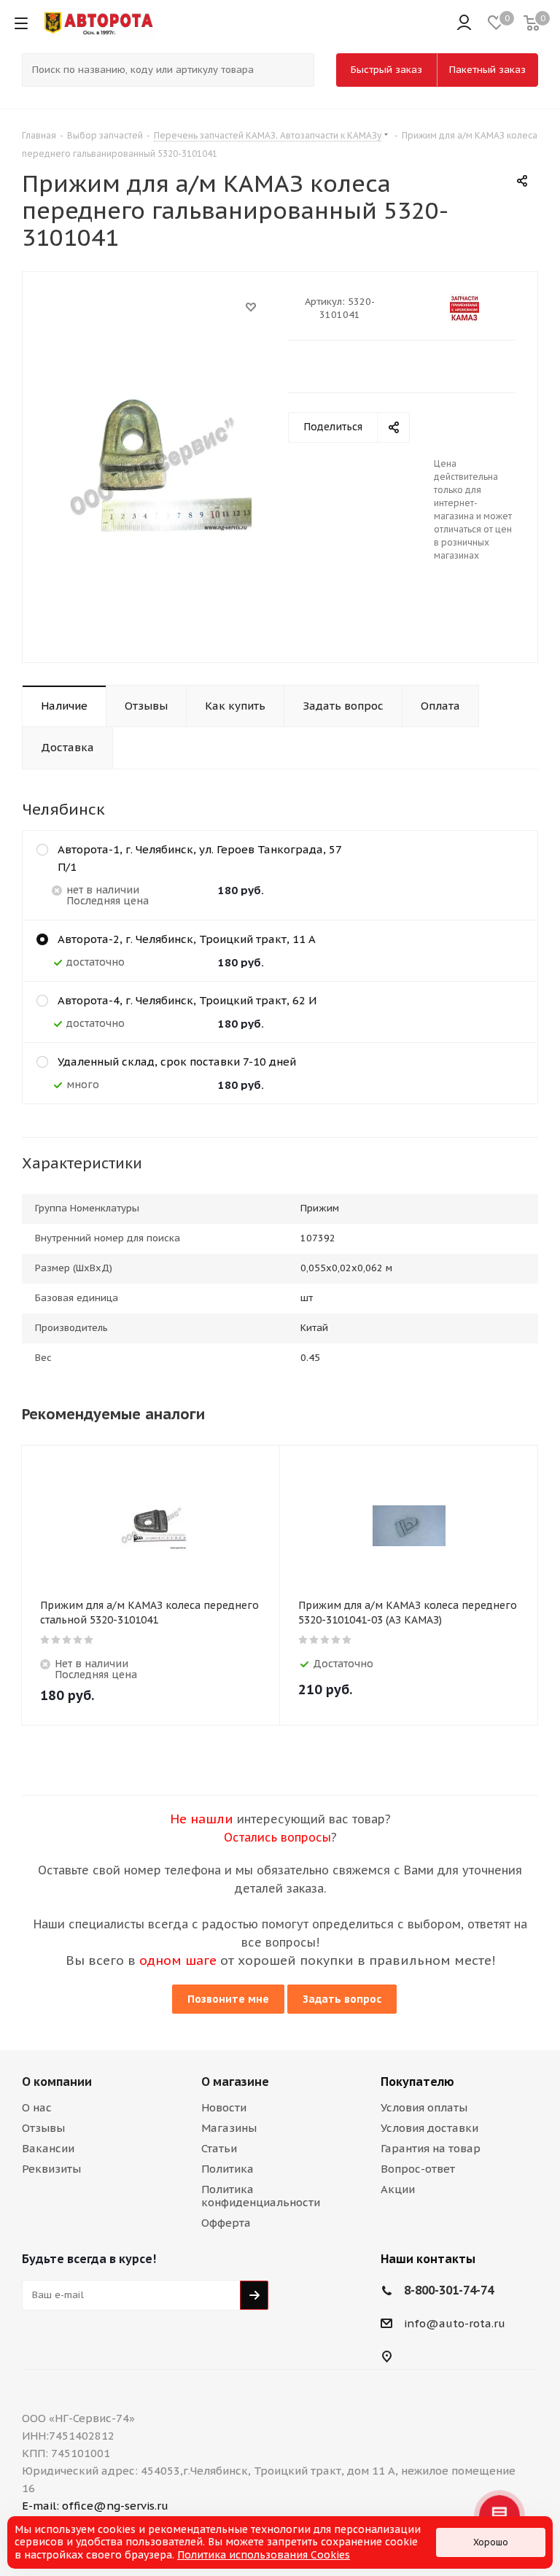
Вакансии (48, 2148)
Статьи (219, 2148)
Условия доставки (429, 2128)
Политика (227, 2169)
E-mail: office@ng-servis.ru (95, 2506)
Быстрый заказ (386, 70)
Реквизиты (51, 2169)
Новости (224, 2107)
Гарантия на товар (431, 2148)
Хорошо (491, 2542)
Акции (398, 2189)
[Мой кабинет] (464, 23)
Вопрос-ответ (418, 2169)
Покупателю (417, 2082)
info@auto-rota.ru (455, 2323)
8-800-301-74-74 (449, 2290)
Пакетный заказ (487, 70)
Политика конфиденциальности (261, 2196)
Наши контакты (428, 2259)
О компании (57, 2082)
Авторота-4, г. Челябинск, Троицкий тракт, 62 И (187, 1000)
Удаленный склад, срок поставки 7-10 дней (177, 1062)
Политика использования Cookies (264, 2555)
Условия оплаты (424, 2107)
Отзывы (43, 2128)
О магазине (235, 2082)
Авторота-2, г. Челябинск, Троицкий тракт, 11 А (187, 939)
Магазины (229, 2128)
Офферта (226, 2223)
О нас (37, 2107)
